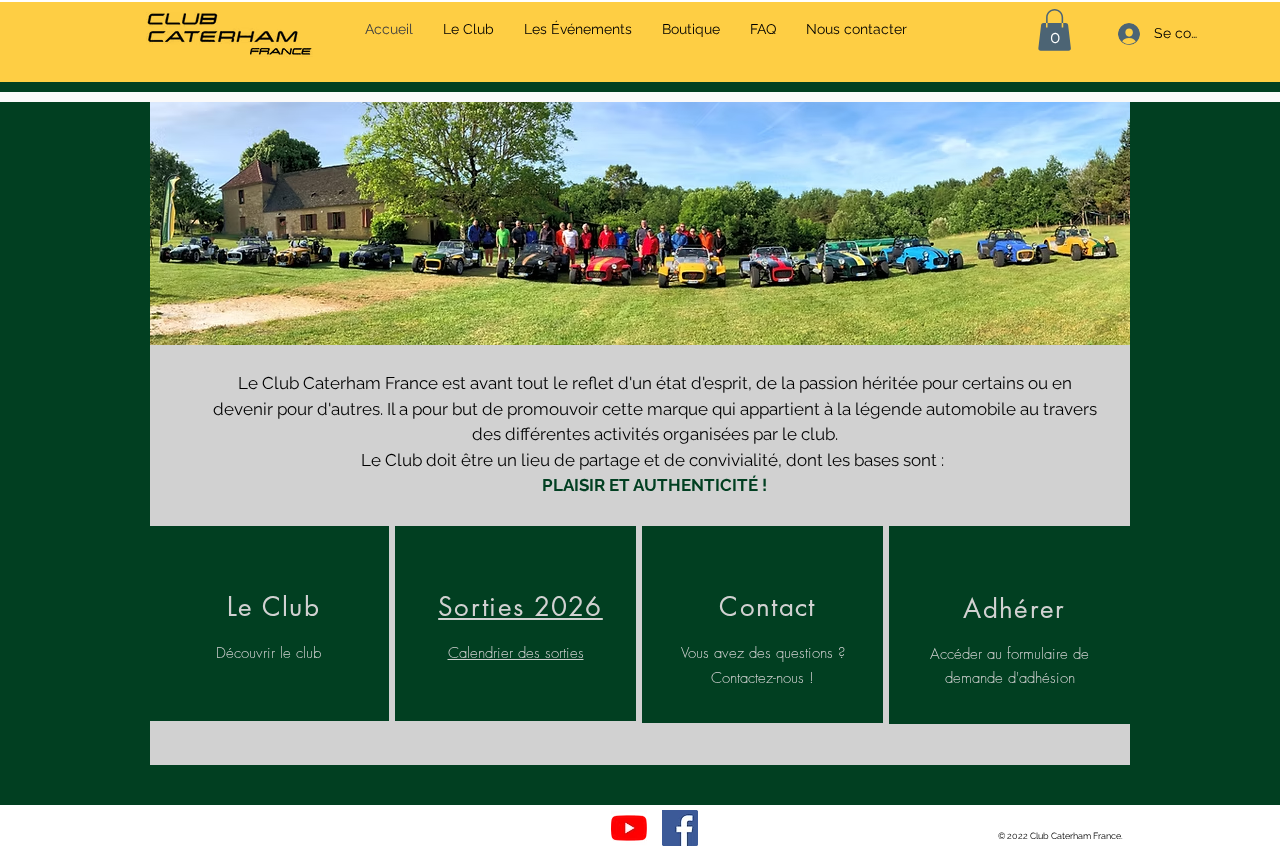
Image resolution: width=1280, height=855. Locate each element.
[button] (1014, 606)
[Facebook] (680, 828)
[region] (268, 624)
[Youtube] (629, 828)
